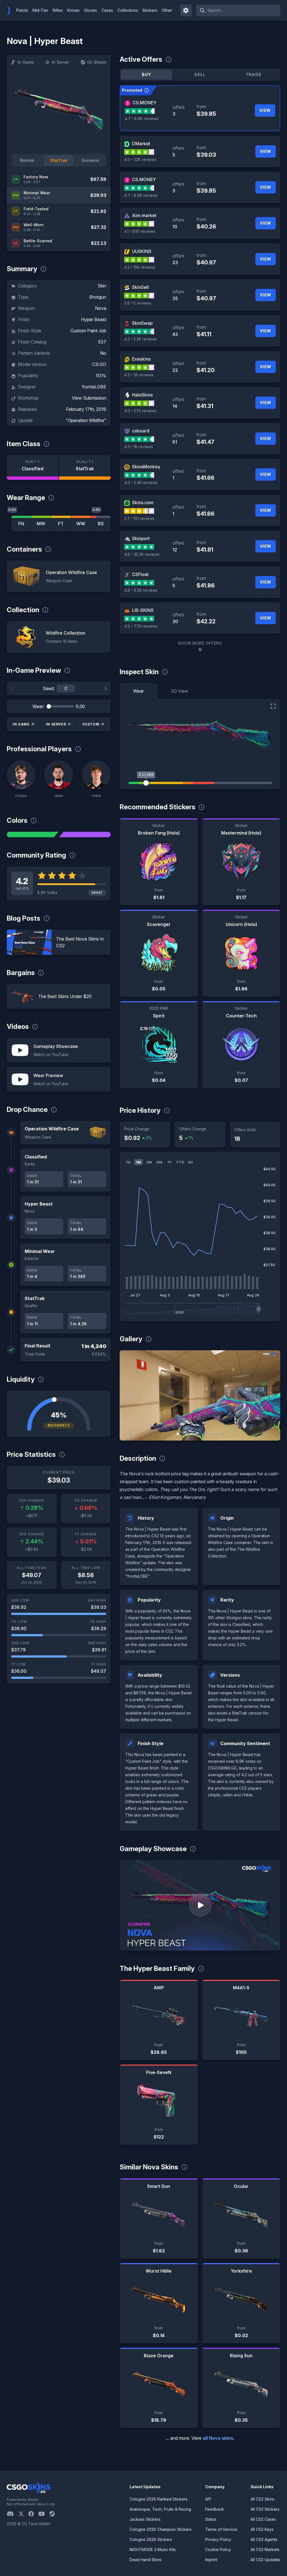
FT (61, 524)
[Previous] (12, 688)
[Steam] (54, 2514)
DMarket (141, 144)
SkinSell (140, 287)
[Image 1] (178, 1434)
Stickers (150, 10)
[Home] (11, 10)
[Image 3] (196, 1434)
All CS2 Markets (265, 2549)
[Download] (129, 1432)
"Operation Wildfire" (86, 420)
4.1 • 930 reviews (140, 231)
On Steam (97, 62)
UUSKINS (142, 251)
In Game (26, 62)
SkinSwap (142, 323)
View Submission (89, 398)
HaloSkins (142, 395)
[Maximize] (273, 706)
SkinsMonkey (146, 467)
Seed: (49, 688)
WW (81, 524)
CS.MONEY (144, 103)
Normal (27, 160)
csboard (141, 431)
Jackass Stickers (145, 2519)
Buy (147, 74)
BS (101, 524)
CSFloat (140, 574)
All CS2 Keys (262, 2529)
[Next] (106, 688)
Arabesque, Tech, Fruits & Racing (160, 2509)
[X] (23, 2514)
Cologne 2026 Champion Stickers (161, 2529)
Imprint (211, 2560)
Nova (101, 308)
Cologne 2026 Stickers (151, 2539)
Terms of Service (221, 2529)
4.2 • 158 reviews (140, 267)
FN (21, 524)
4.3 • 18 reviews (139, 447)
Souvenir (91, 160)
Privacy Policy (218, 2539)
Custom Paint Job (88, 331)
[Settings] (186, 10)
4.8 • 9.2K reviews (141, 590)
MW (41, 524)
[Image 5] (214, 1434)
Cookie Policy (218, 2549)
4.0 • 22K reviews (140, 159)
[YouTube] (44, 2514)
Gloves (91, 10)
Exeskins (141, 359)
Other (167, 10)
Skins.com (143, 503)
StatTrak (59, 160)
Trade (254, 74)
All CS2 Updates (265, 2560)
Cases (107, 10)
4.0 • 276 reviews (140, 411)
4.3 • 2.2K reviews (141, 339)
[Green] (33, 835)
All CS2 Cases (263, 2519)
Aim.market (144, 215)
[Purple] (85, 835)
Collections (128, 10)
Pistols (22, 10)
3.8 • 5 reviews (138, 303)
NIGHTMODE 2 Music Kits (153, 2549)
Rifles (58, 10)
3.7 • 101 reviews (139, 518)
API (208, 2499)
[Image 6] (223, 1434)
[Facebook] (33, 2514)
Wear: (38, 706)
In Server (61, 62)
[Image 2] (187, 1434)
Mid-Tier (40, 10)
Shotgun (98, 297)
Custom (91, 724)
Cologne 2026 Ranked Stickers (158, 2499)
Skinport (141, 538)
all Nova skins (218, 2438)
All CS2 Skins (262, 2499)
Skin (102, 286)
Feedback (215, 2509)
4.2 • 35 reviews (139, 375)
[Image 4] (205, 1434)
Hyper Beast (94, 319)
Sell (200, 74)
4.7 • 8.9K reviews (142, 118)
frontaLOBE (94, 387)
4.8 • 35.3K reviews (142, 554)
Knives (73, 10)
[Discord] (12, 2514)
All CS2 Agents (264, 2539)
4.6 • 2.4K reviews (141, 482)
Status (211, 2519)
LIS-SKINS (143, 610)
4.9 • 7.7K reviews (141, 626)
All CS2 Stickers (265, 2509)
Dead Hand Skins (145, 2560)
